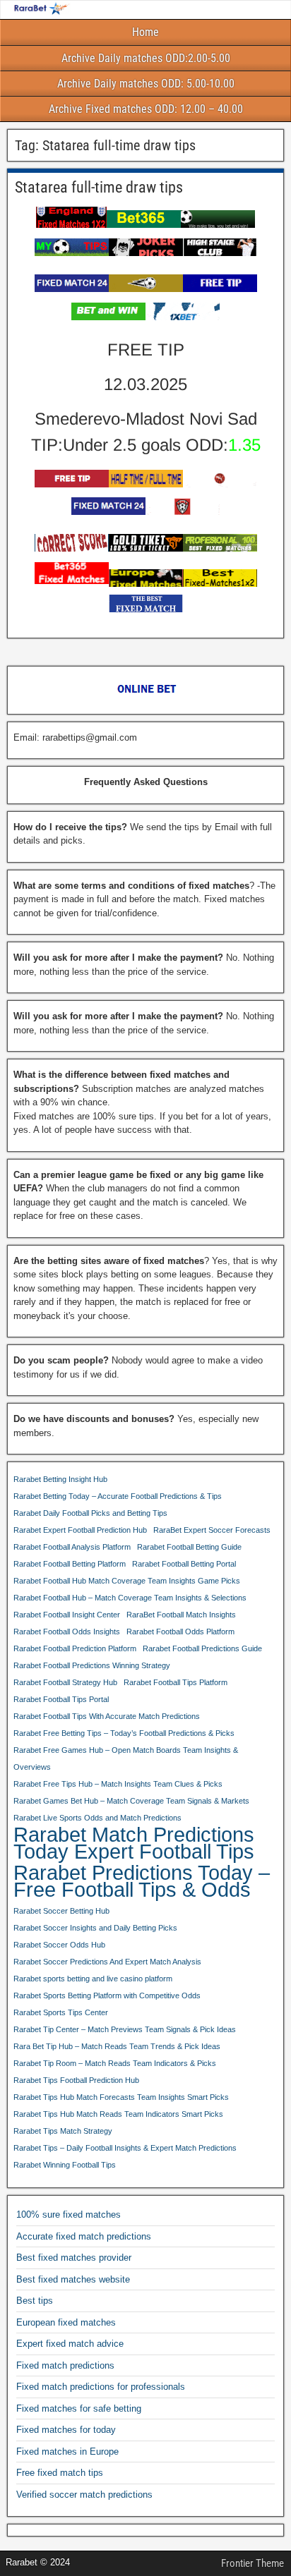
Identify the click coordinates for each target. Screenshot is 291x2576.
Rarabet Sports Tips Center (61, 2012)
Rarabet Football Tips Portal (61, 1699)
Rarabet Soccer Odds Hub (59, 1945)
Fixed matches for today (66, 2430)
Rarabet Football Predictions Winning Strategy (92, 1665)
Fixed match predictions (65, 2365)
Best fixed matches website (73, 2279)
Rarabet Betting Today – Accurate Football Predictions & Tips (118, 1496)
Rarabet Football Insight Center (67, 1615)
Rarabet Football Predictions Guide (202, 1648)
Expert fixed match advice (70, 2344)
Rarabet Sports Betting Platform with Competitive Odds (107, 1995)
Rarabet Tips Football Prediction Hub (76, 2080)
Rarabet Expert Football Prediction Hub (80, 1530)
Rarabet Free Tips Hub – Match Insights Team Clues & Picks (118, 1784)
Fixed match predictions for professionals (101, 2387)
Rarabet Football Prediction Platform (75, 1648)
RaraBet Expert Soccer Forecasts (212, 1530)
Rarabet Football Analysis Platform (72, 1547)
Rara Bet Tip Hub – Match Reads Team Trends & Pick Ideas (117, 2046)
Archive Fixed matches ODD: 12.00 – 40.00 (146, 109)
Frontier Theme (253, 2563)
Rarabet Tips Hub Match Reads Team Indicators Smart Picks (118, 2114)
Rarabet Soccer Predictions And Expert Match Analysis (107, 1962)
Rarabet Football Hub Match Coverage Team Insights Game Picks (127, 1581)
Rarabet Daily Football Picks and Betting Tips (90, 1513)
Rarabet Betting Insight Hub (60, 1479)
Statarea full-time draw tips (99, 187)
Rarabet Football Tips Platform (176, 1682)
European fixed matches (66, 2322)
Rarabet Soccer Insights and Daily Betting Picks (95, 1928)
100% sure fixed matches (69, 2214)
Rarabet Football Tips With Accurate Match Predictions (107, 1716)
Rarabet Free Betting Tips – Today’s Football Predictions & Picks (124, 1733)
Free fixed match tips (60, 2473)
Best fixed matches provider (74, 2258)
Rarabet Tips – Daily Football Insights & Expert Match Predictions (125, 2148)
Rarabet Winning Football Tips (65, 2165)
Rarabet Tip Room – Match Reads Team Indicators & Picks (115, 2063)
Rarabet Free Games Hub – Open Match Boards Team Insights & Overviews (126, 1758)
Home (145, 32)
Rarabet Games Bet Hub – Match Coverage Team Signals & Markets (131, 1801)
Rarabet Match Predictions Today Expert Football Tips (134, 1843)
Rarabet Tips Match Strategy (63, 2131)
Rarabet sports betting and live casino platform (93, 1979)
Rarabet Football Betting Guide (189, 1547)
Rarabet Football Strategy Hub (65, 1682)
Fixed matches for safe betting (79, 2408)
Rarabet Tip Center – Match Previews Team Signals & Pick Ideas (125, 2029)
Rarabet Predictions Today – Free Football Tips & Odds (142, 1881)
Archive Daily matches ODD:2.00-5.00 (146, 58)
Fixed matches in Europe (67, 2452)
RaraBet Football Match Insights (181, 1615)
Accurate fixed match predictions (84, 2236)
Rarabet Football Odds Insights (67, 1632)
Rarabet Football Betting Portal (184, 1564)
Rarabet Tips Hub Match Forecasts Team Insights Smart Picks (121, 2097)
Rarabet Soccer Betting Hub (61, 1911)
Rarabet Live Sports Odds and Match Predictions (97, 1818)
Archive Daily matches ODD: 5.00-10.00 (146, 84)
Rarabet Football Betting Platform (70, 1564)
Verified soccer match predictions (84, 2495)
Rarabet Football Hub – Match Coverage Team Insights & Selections (130, 1598)
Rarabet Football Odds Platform (180, 1632)
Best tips (35, 2301)
